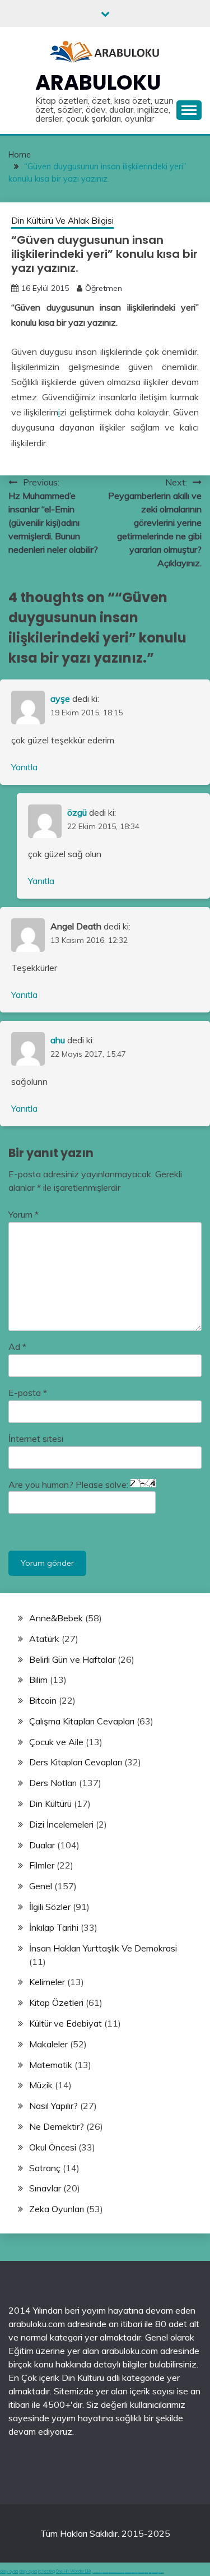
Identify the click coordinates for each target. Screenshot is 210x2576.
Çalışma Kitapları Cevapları (82, 1721)
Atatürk (44, 1639)
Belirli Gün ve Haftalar (72, 1659)
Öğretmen (104, 288)
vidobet (146, 2572)
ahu (58, 1040)
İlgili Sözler (50, 1907)
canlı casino (105, 2572)
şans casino (141, 2572)
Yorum (24, 1214)
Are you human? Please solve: (69, 1484)
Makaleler (48, 2044)
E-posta (28, 1393)
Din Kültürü (50, 1803)
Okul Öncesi (53, 2147)
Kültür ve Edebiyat (66, 2023)
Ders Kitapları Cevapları (76, 1762)
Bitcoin (43, 1700)
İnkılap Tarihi (54, 1927)
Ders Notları (53, 1783)
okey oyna (9, 2571)
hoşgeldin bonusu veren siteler (116, 2572)
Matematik (51, 2065)
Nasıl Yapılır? (53, 2106)
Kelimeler (47, 1982)
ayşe (60, 699)
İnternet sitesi (36, 1439)
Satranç (45, 2168)
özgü (77, 812)
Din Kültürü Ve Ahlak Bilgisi (62, 221)
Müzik (41, 2085)
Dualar (42, 1845)
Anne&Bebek (56, 1618)
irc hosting (46, 2571)
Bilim (38, 1680)
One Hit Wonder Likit (74, 2571)
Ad (17, 1347)
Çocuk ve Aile (56, 1742)
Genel (41, 1886)
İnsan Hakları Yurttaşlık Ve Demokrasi (103, 1948)
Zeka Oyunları (57, 2209)
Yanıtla (24, 767)
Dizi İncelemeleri (61, 1824)
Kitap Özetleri (56, 2002)
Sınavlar (45, 2188)
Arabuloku (98, 82)
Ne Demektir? (57, 2126)
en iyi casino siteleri (97, 2572)
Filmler (42, 1865)
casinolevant (128, 2572)
